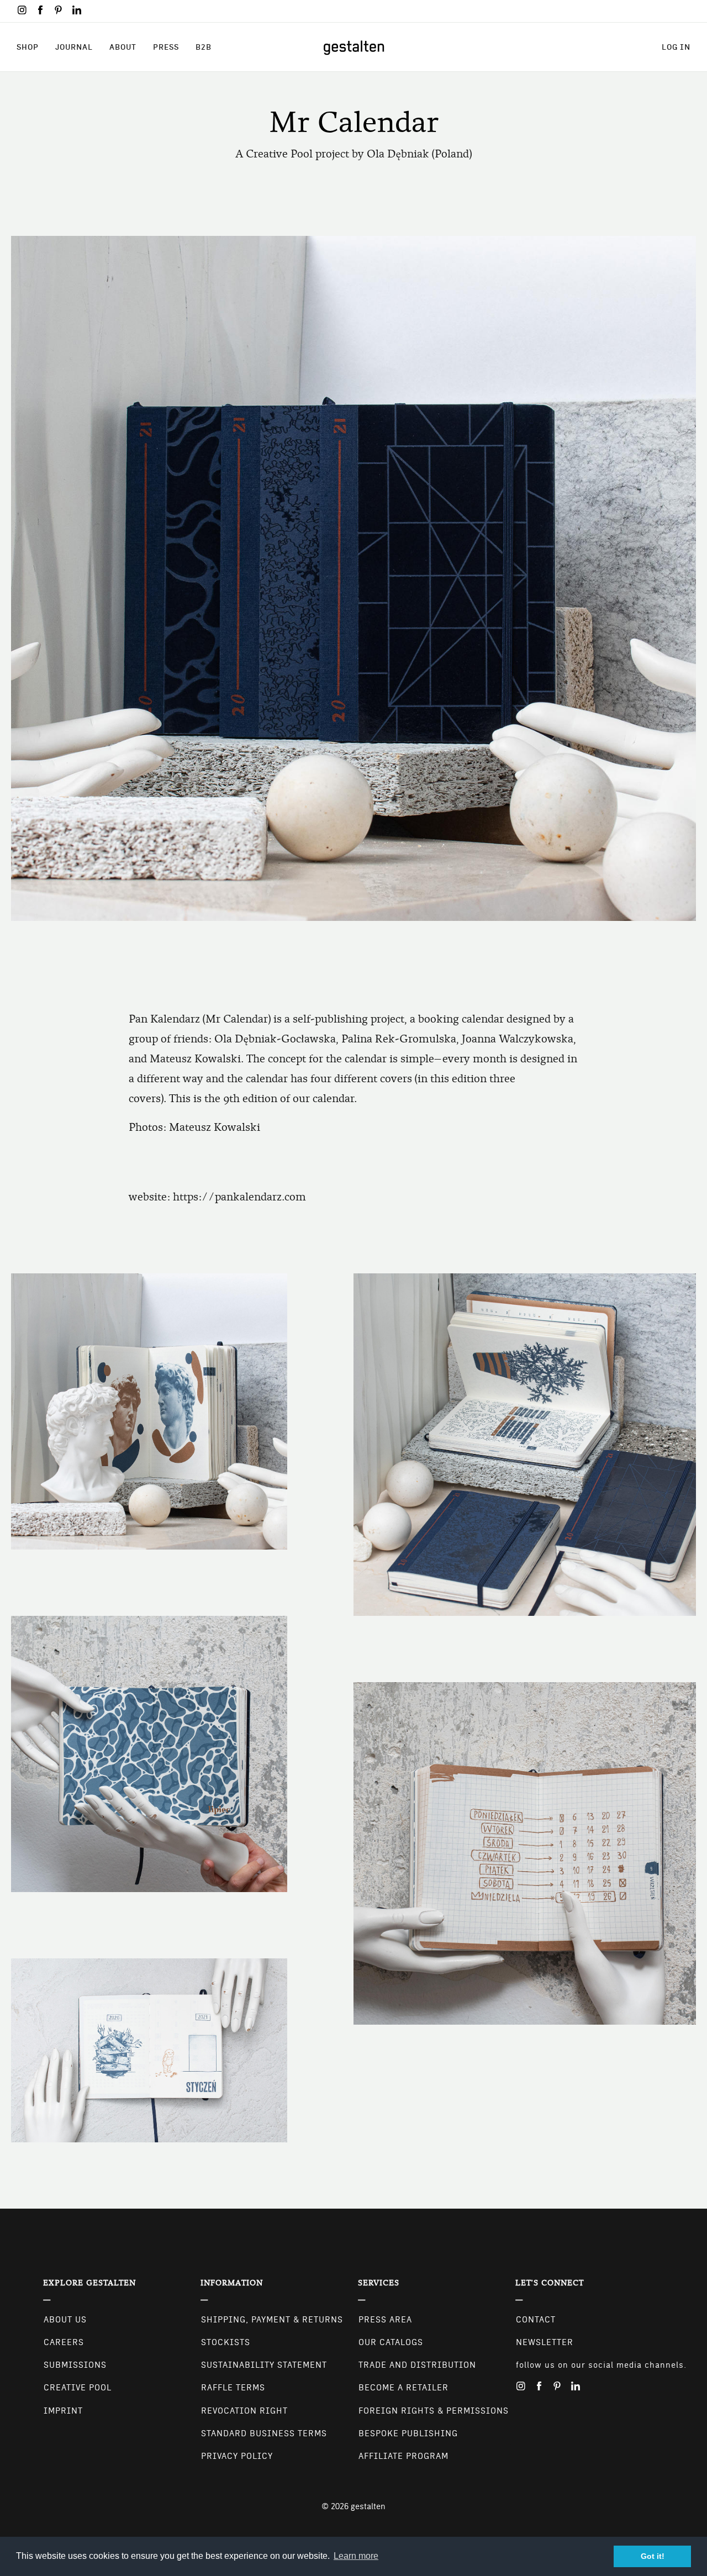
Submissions (75, 2365)
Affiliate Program (403, 2456)
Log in (676, 47)
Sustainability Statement (264, 2365)
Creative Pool (78, 2388)
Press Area (385, 2320)
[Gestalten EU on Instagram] (22, 10)
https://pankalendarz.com (239, 1197)
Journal (74, 47)
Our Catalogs (391, 2342)
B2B (204, 47)
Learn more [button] (356, 2556)
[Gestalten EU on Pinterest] (59, 10)
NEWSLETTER (545, 2342)
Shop (28, 47)
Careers (64, 2342)
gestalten (368, 2506)
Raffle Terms (233, 2388)
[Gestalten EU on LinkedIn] (77, 10)
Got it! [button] (653, 2556)
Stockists (226, 2342)
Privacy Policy (237, 2456)
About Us (65, 2320)
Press (166, 47)
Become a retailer (403, 2388)
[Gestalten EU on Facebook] (40, 10)
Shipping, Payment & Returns (272, 2320)
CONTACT (536, 2320)
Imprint (63, 2411)
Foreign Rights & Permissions (434, 2411)
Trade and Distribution (417, 2365)
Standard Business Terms (264, 2433)
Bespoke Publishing (408, 2433)
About (123, 47)
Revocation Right (244, 2411)
